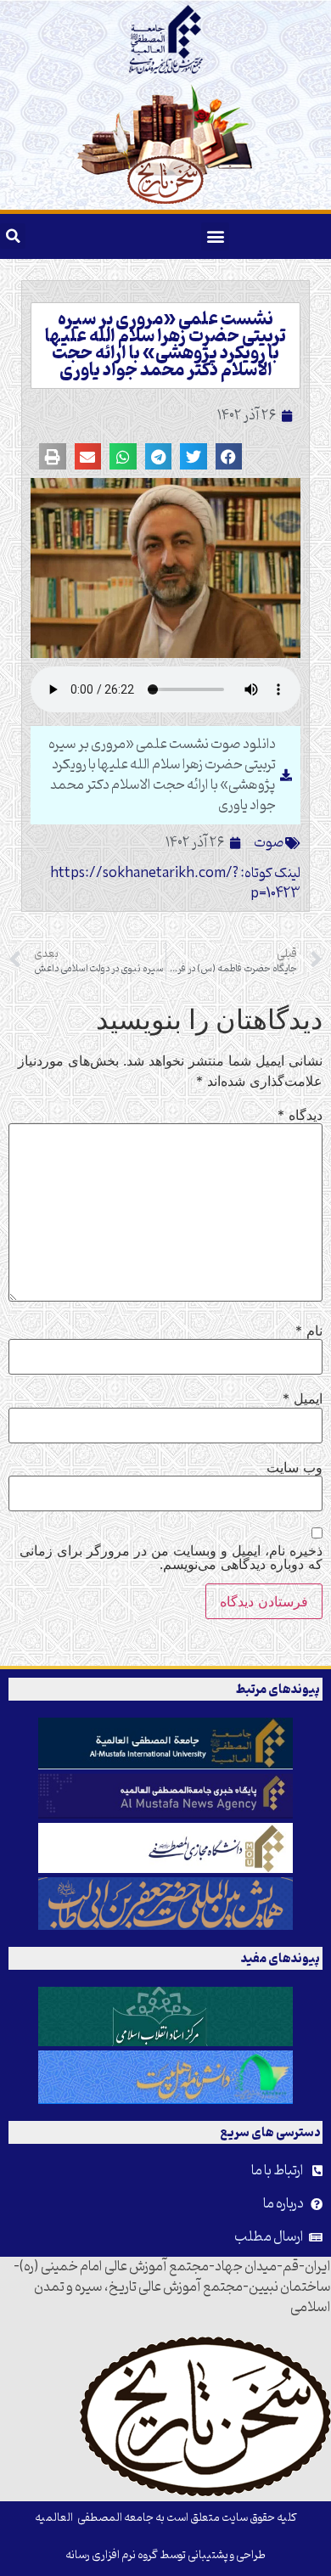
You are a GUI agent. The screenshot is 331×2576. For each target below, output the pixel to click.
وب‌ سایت (295, 1467)
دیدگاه (300, 1115)
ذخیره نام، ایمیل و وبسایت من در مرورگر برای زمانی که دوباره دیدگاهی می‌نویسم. (171, 1557)
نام (309, 1330)
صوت (269, 843)
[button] (215, 236)
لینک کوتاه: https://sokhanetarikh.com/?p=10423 (175, 884)
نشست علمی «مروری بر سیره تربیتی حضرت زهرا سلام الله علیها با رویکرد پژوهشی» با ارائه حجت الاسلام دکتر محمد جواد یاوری (165, 346)
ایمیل (303, 1398)
